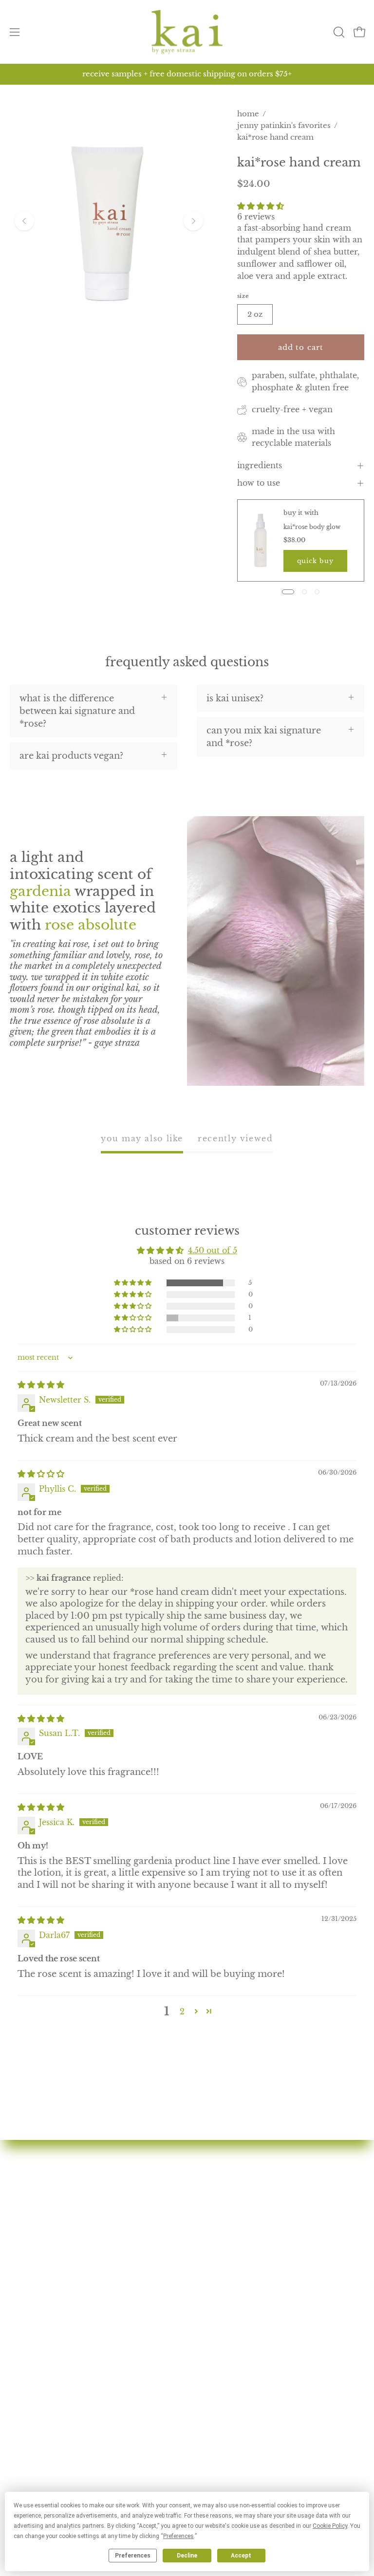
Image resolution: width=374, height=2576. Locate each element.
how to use (259, 483)
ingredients (260, 466)
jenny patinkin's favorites (284, 125)
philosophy (222, 2216)
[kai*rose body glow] (261, 540)
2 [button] (182, 2011)
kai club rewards (46, 2406)
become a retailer (236, 2286)
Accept (241, 2556)
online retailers (230, 2269)
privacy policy (42, 2476)
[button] (338, 32)
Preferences (133, 2556)
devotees (216, 2180)
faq (204, 2233)
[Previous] (24, 221)
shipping (29, 2458)
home (248, 114)
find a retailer (227, 2251)
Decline (187, 2556)
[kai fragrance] (187, 32)
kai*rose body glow (312, 527)
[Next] (193, 221)
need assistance (43, 2441)
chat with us (36, 2423)
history (213, 2198)
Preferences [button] (178, 2536)
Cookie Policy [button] (330, 2526)
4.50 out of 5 (213, 1250)
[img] (41, 1385)
